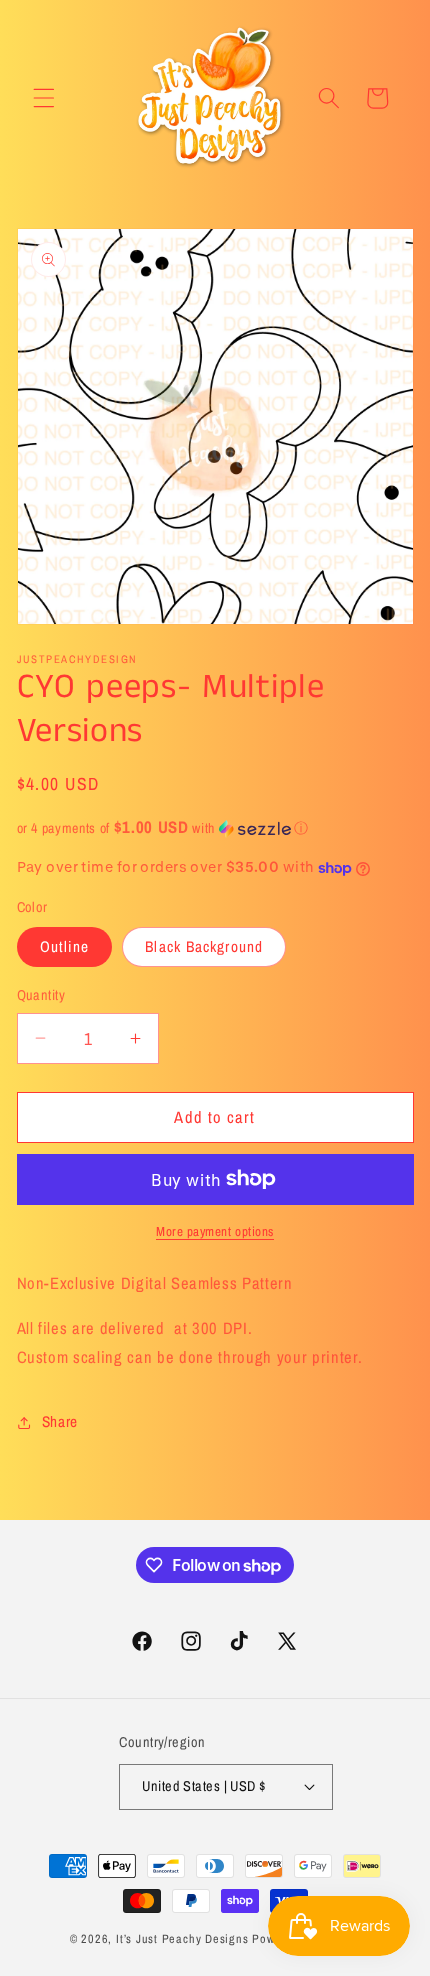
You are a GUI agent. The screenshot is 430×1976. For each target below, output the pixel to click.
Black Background (204, 946)
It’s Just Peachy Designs (182, 1938)
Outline (65, 946)
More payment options (215, 1231)
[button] (44, 98)
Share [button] (60, 1421)
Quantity (41, 994)
